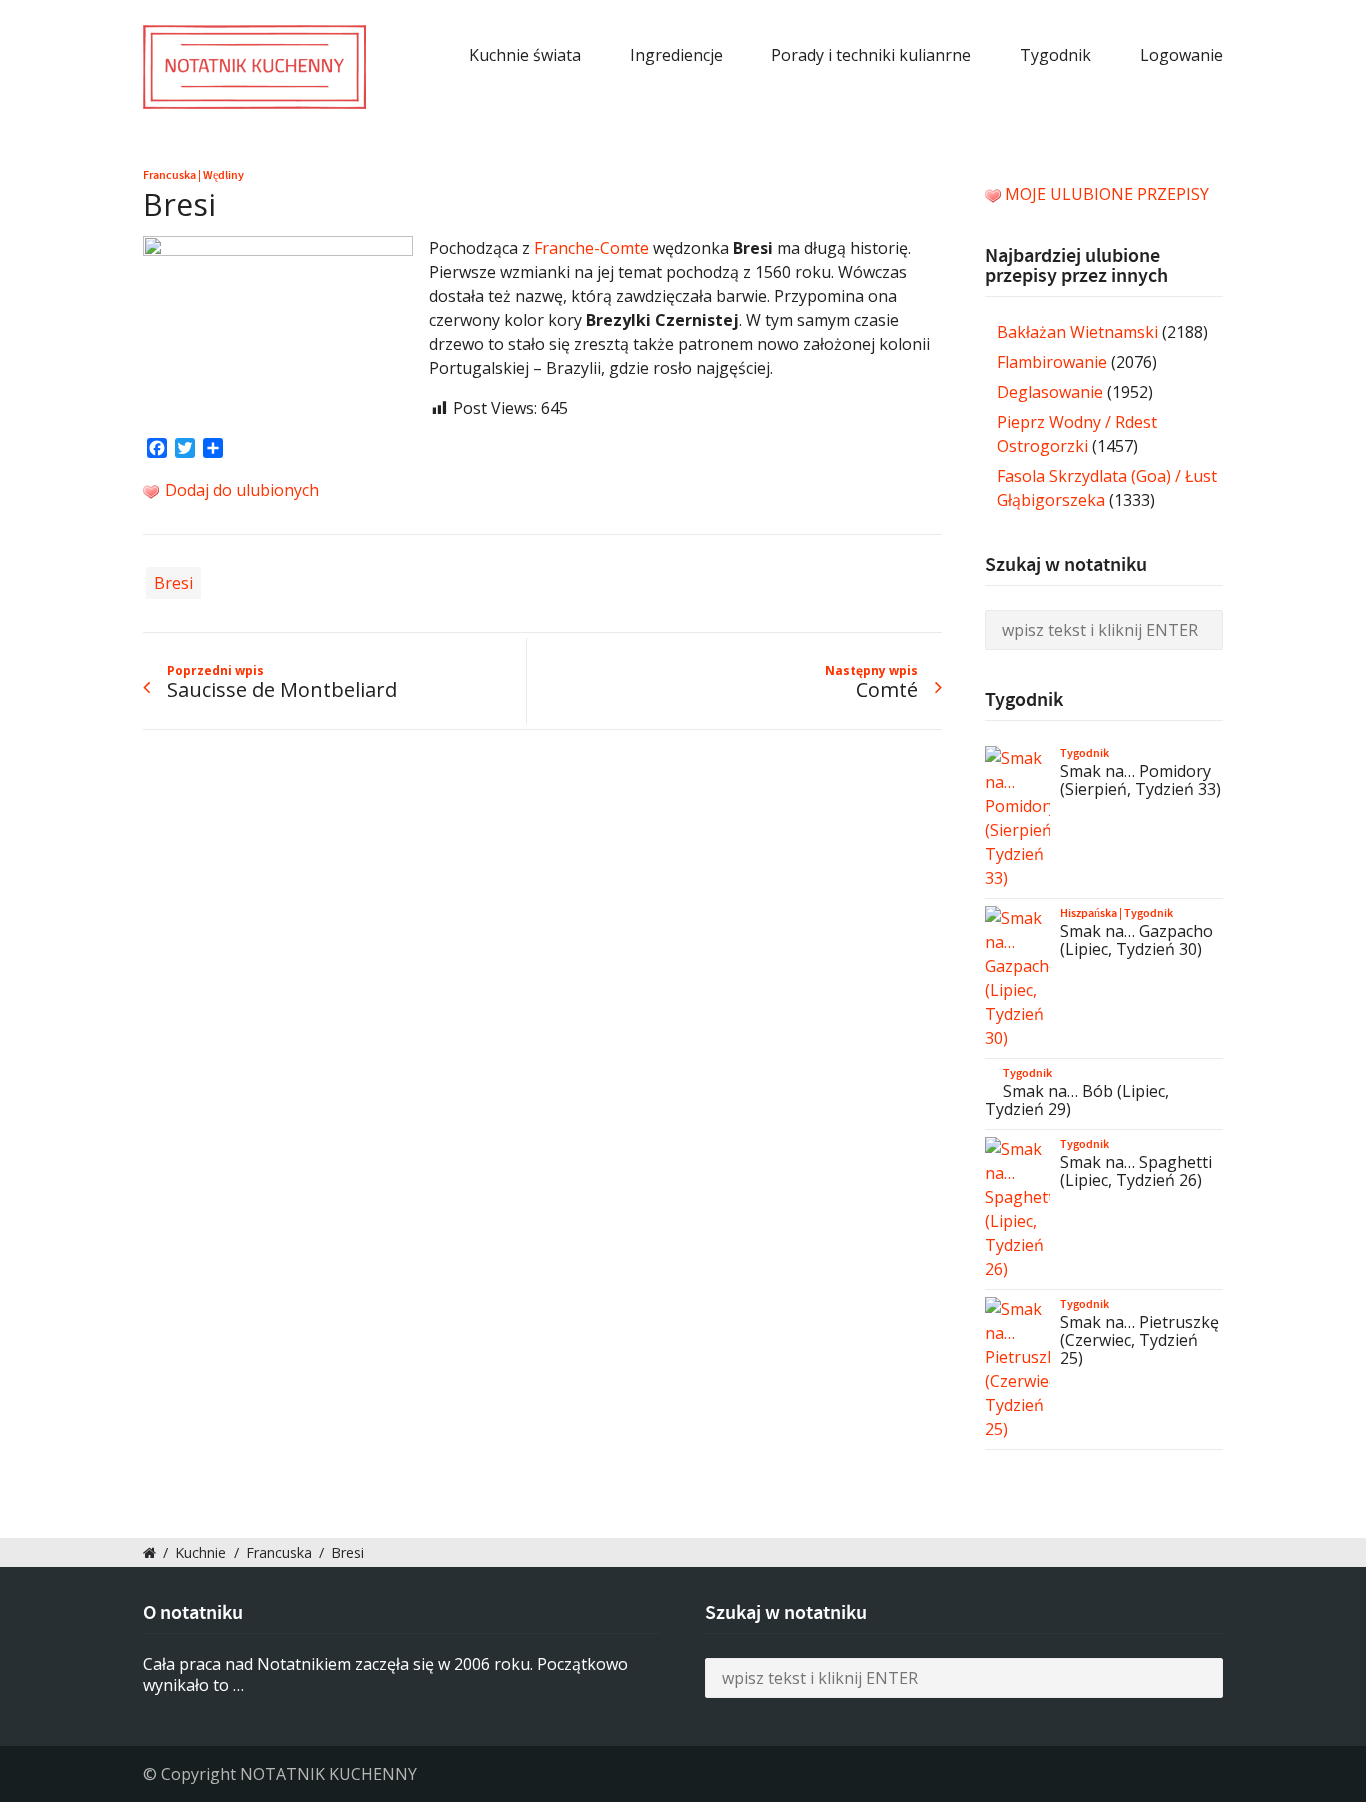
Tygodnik (1055, 55)
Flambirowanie (1052, 362)
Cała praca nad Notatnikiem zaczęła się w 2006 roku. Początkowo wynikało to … (385, 1674)
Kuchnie (200, 1552)
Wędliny (223, 175)
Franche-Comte (591, 248)
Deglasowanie (1050, 392)
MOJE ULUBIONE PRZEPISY (1107, 194)
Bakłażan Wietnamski (1077, 332)
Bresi (173, 583)
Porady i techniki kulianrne (871, 55)
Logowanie (1181, 55)
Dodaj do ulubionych (240, 490)
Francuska (169, 175)
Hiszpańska (1088, 913)
